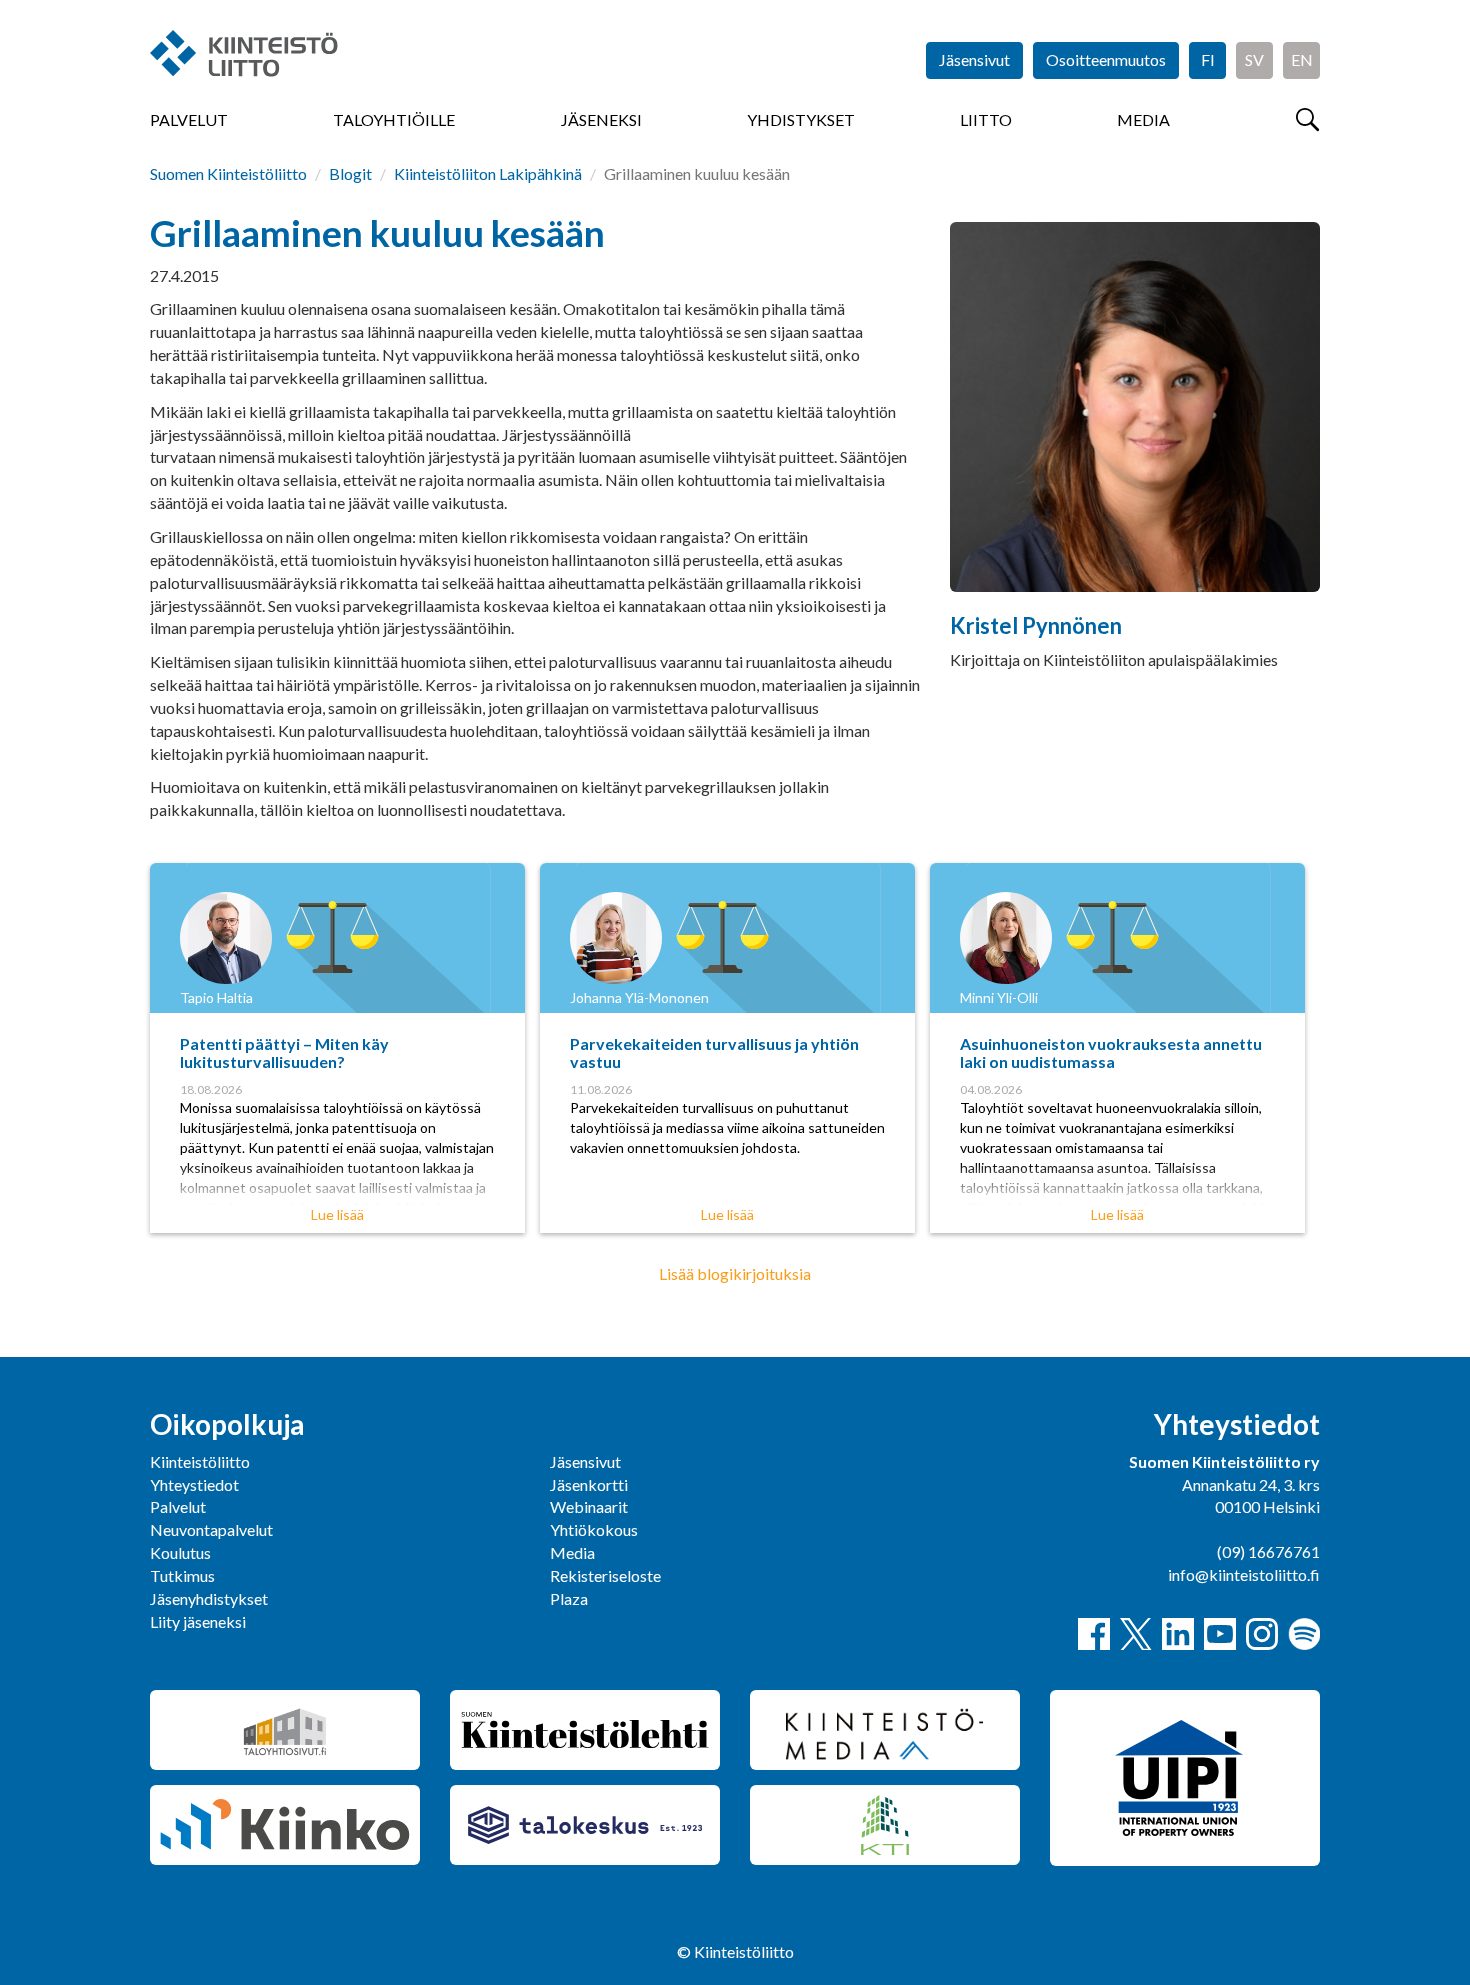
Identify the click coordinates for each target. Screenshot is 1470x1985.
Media (1143, 119)
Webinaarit (589, 1506)
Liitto (986, 119)
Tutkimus (182, 1575)
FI (1208, 59)
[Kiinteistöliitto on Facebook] (1094, 1634)
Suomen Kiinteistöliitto (228, 173)
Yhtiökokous (594, 1529)
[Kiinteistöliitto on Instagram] (1262, 1634)
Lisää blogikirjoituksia (735, 1273)
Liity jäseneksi (198, 1621)
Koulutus (180, 1552)
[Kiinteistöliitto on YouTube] (1220, 1634)
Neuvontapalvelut (211, 1529)
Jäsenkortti (589, 1484)
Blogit (350, 173)
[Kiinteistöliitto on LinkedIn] (1178, 1634)
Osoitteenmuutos (1106, 59)
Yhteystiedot (194, 1484)
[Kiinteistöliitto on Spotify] (1304, 1634)
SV (1254, 59)
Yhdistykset (801, 119)
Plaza (569, 1598)
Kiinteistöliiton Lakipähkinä (488, 173)
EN (1302, 59)
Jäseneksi (601, 119)
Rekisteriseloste (605, 1575)
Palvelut (189, 119)
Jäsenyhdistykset (209, 1598)
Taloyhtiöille (394, 119)
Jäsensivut (974, 59)
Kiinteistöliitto (200, 1461)
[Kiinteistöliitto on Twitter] (1136, 1634)
